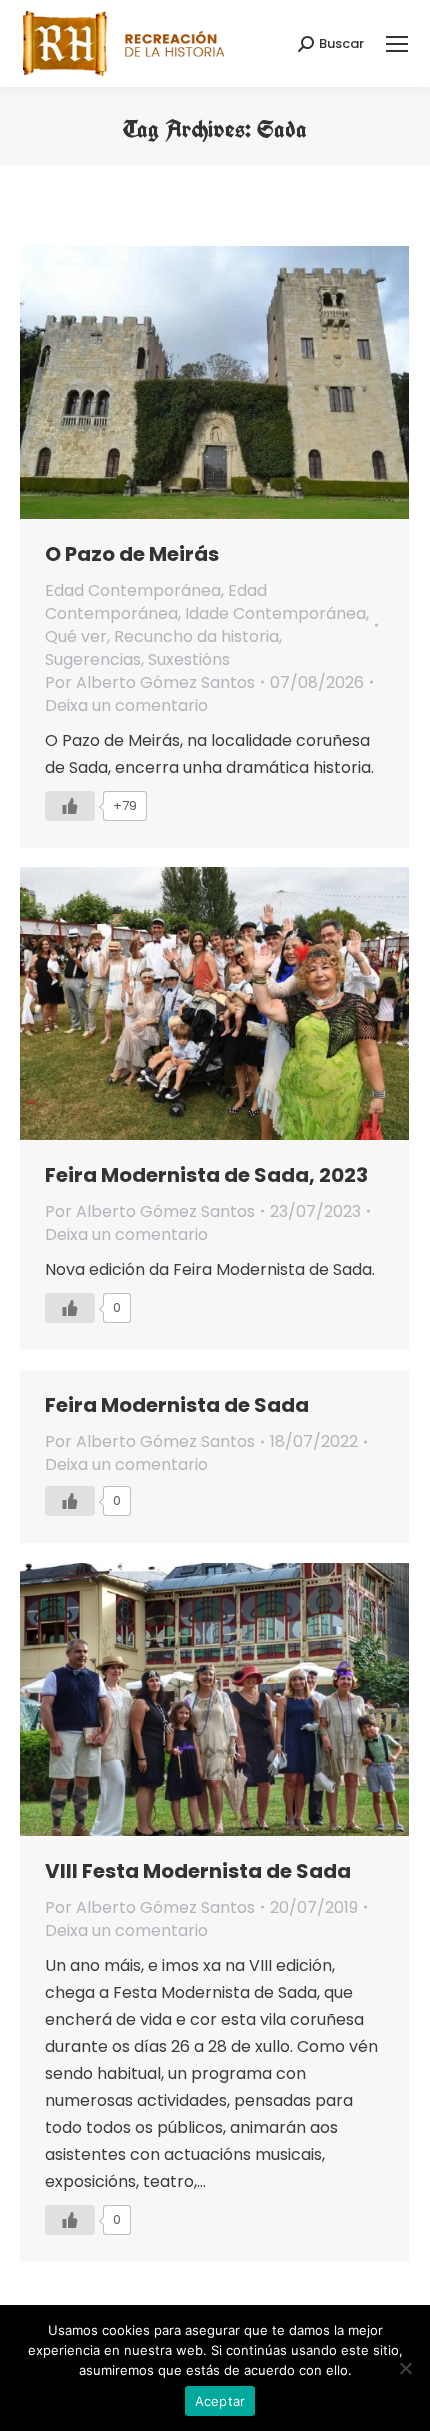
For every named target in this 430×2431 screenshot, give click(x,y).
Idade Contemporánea (275, 613)
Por (150, 682)
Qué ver (76, 636)
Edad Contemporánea (133, 590)
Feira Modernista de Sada (177, 1405)
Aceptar (220, 2401)
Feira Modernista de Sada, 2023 (206, 1175)
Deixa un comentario (126, 705)
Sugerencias (93, 659)
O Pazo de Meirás (132, 554)
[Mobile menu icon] (397, 44)
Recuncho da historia (196, 636)
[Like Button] (70, 806)
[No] (405, 2368)
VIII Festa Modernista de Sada (198, 1871)
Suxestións (189, 659)
